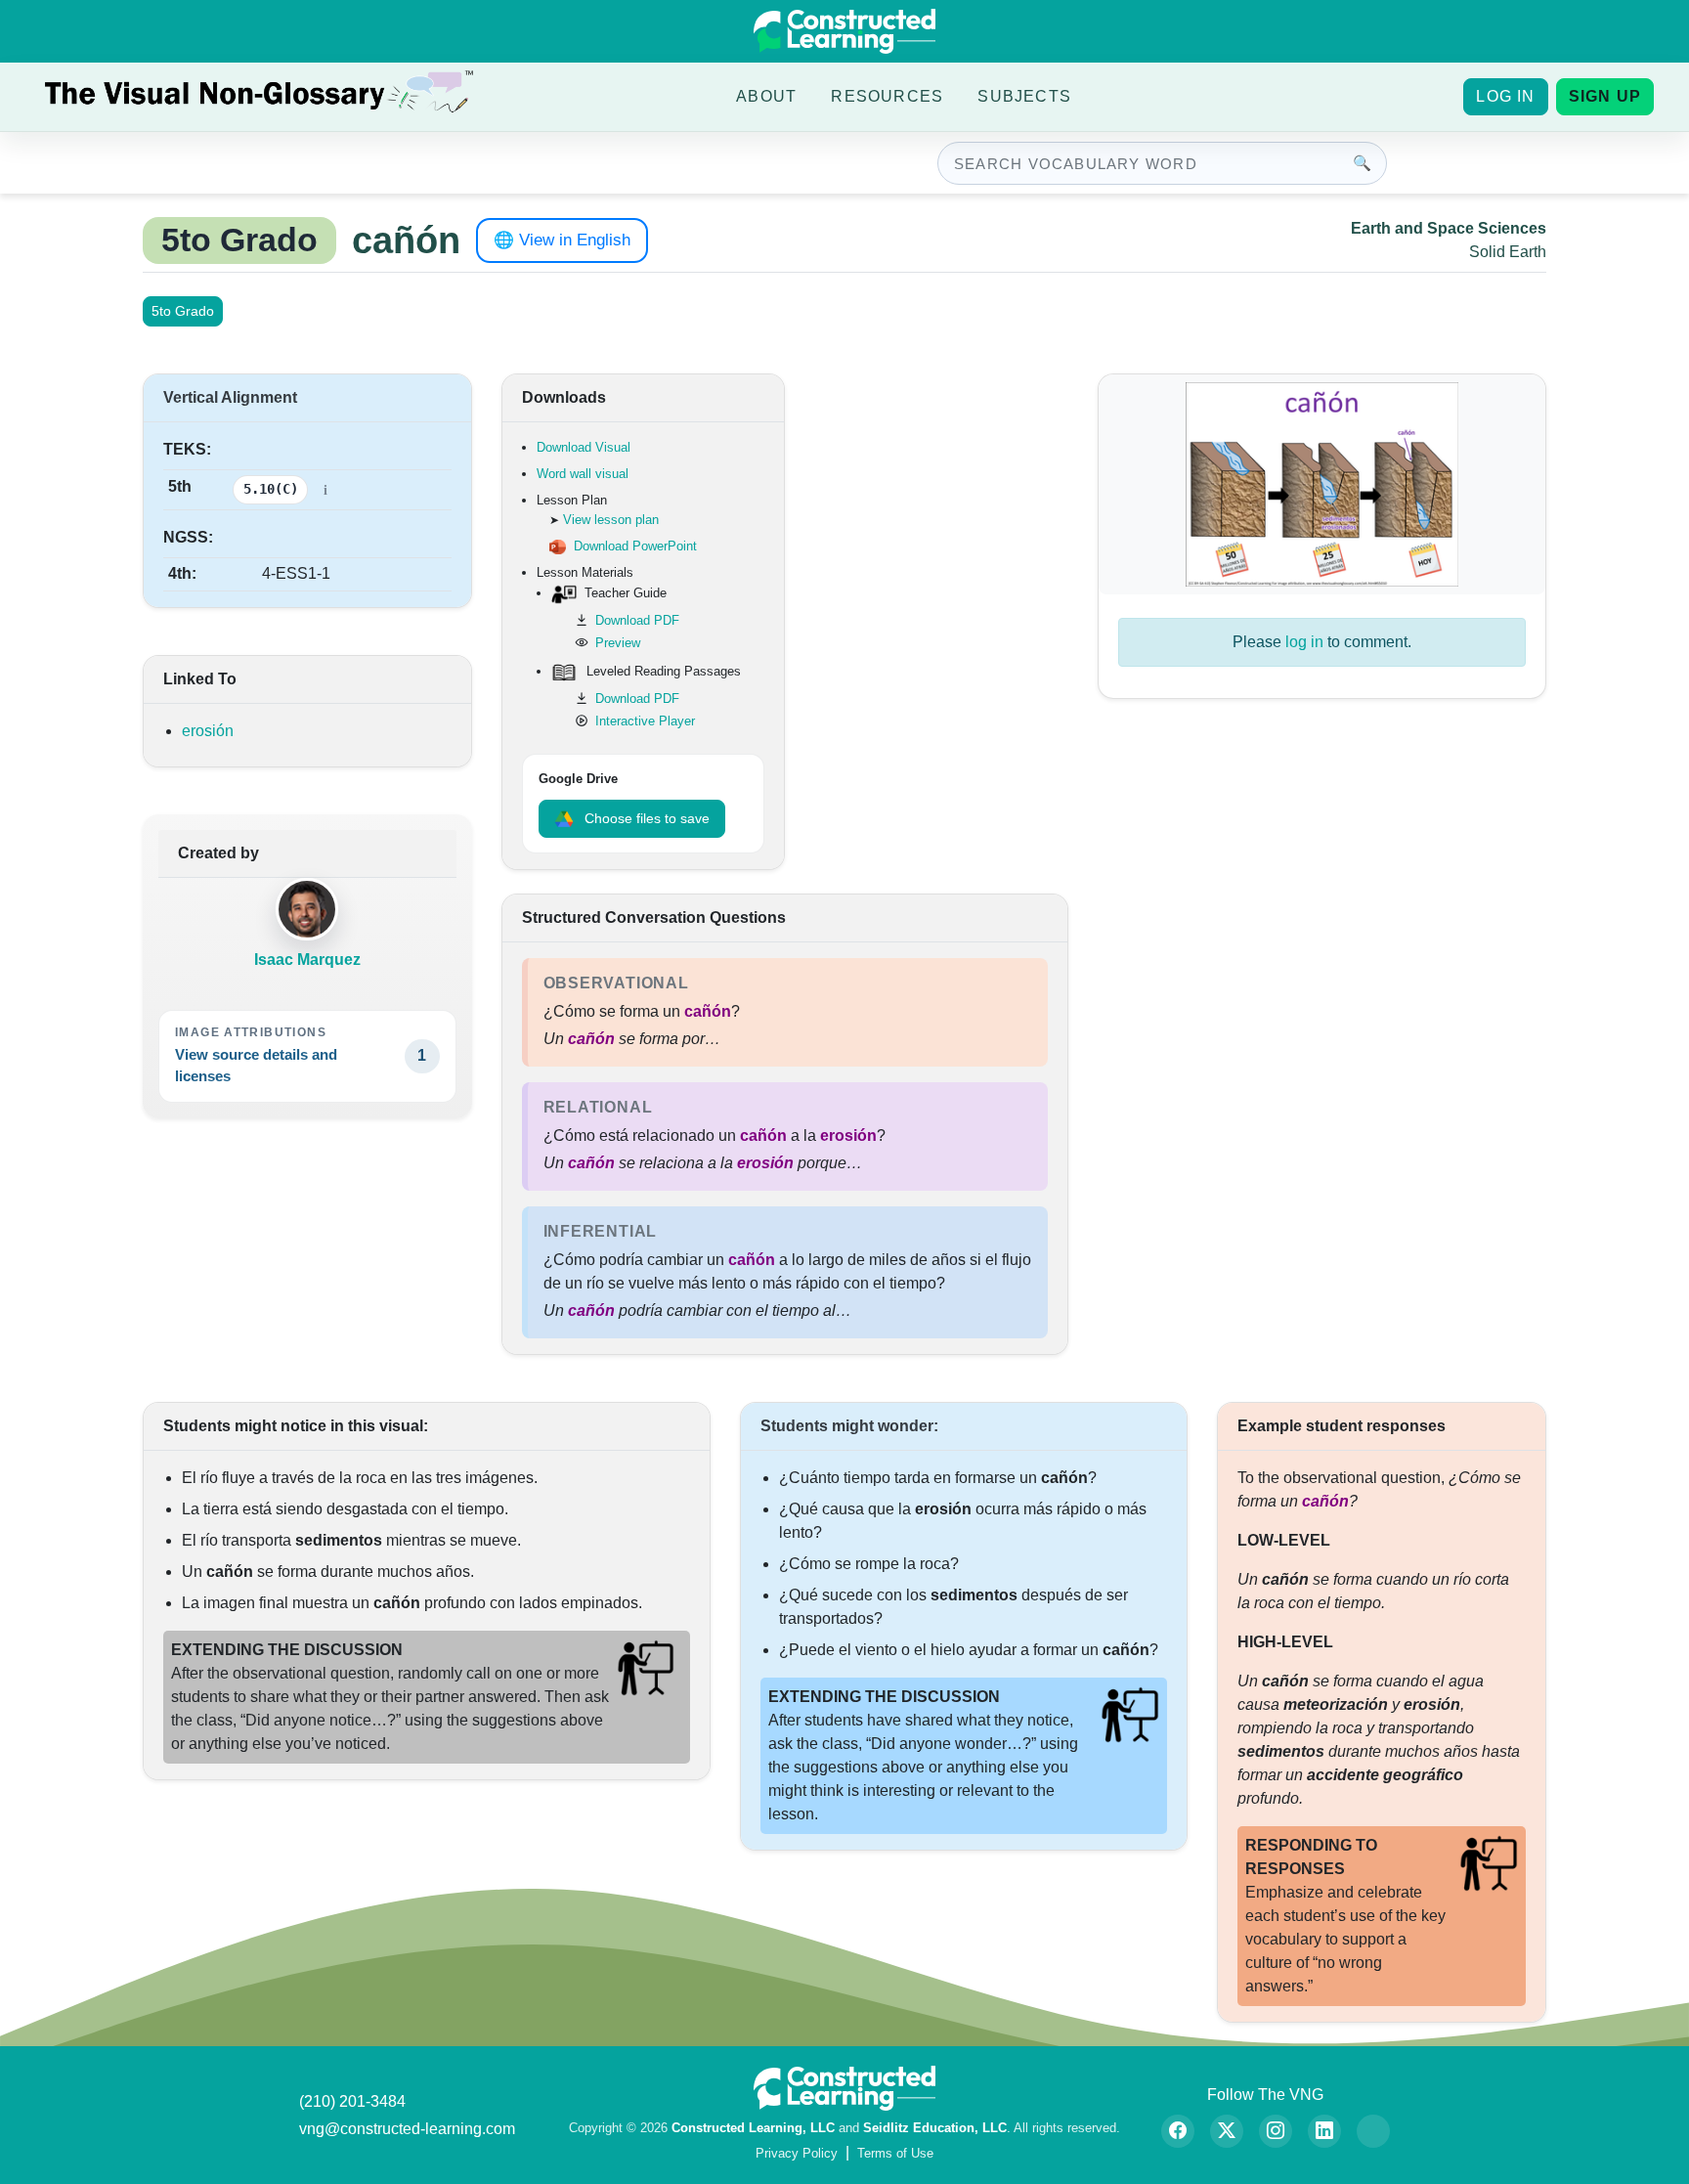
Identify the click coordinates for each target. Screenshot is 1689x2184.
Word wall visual (583, 474)
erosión (208, 731)
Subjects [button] (1024, 96)
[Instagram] (1276, 2131)
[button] (766, 97)
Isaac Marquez (307, 960)
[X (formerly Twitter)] (1227, 2131)
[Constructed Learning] (844, 31)
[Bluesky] (1373, 2131)
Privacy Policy (797, 2153)
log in (1304, 642)
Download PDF (637, 620)
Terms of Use (895, 2153)
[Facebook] (1178, 2131)
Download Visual (584, 447)
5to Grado (183, 311)
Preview (618, 643)
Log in (1505, 96)
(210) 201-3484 (352, 2101)
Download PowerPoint (635, 546)
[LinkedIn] (1324, 2131)
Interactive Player (645, 721)
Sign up (1605, 96)
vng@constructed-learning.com (407, 2129)
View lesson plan (611, 520)
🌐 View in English (562, 240)
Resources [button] (887, 96)
